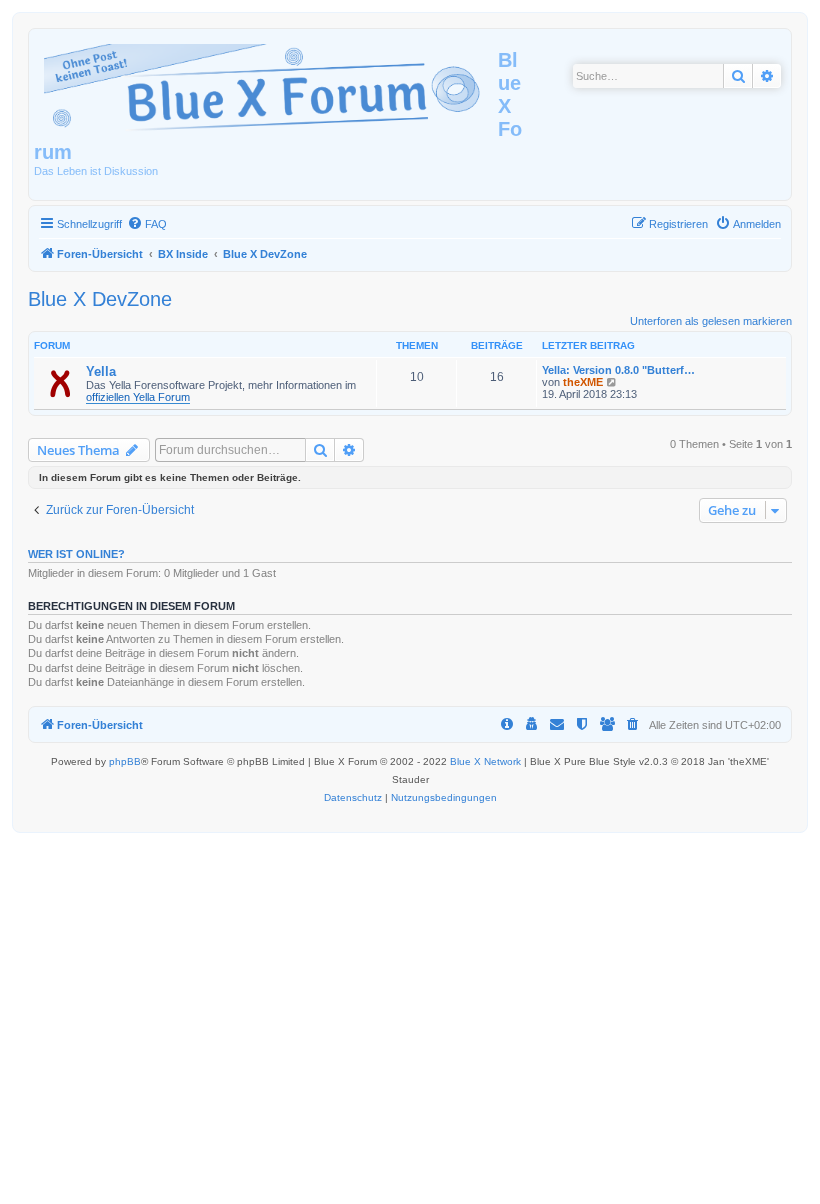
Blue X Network (485, 761)
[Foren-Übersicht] (266, 84)
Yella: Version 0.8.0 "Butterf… (618, 370)
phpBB (125, 761)
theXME (583, 382)
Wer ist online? (76, 554)
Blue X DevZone (100, 299)
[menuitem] (147, 224)
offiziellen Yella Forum (138, 397)
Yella (101, 371)
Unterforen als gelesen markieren (711, 321)
